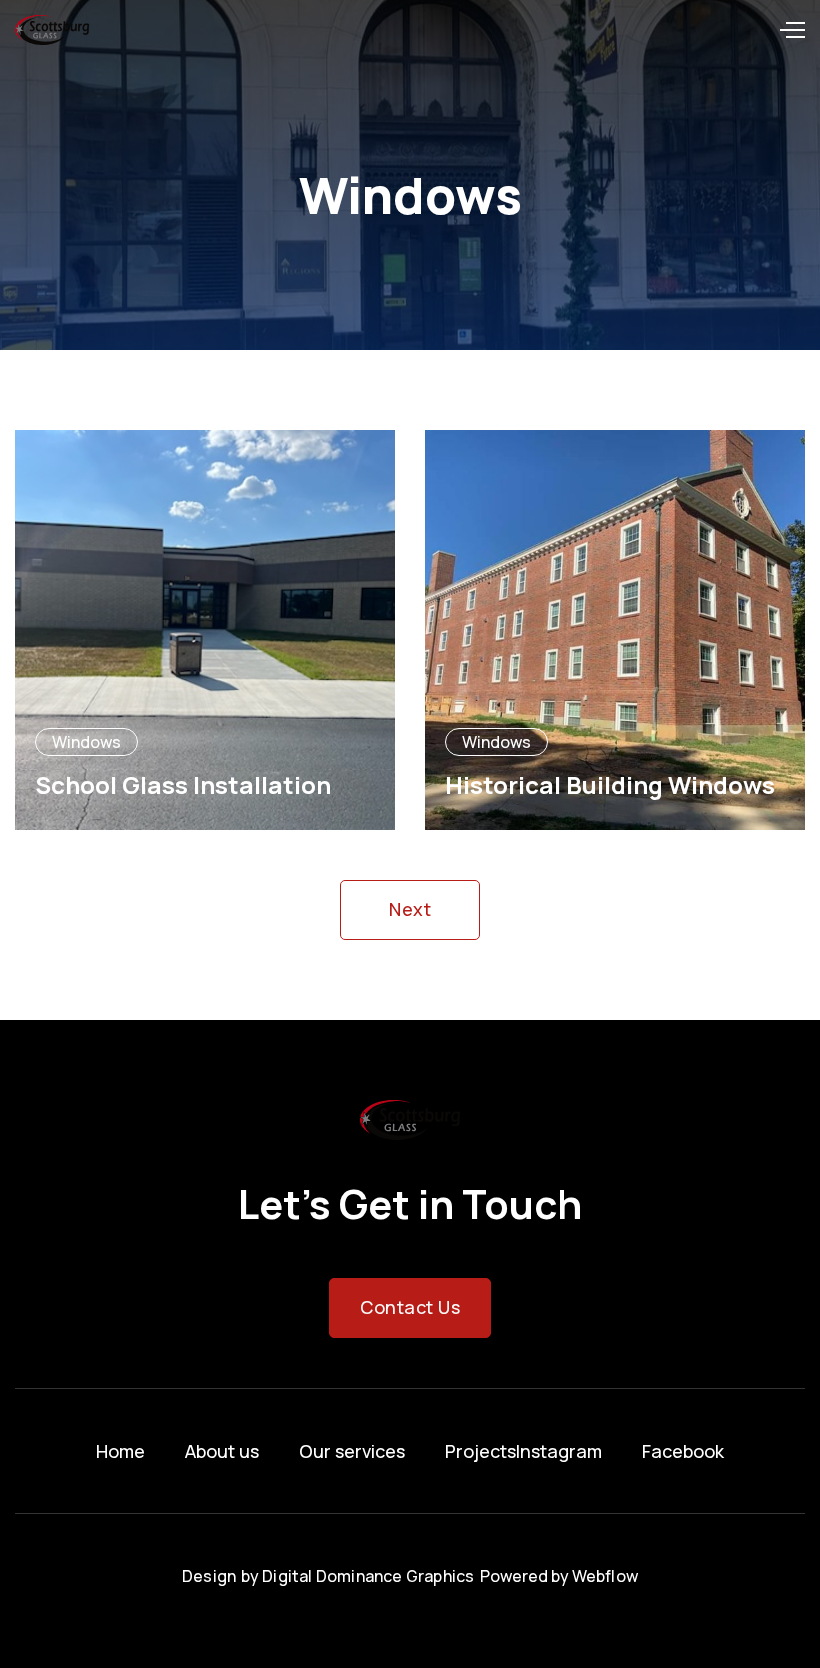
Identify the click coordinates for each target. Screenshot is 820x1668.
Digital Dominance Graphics (368, 1576)
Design (209, 1576)
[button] (791, 30)
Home (120, 1451)
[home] (52, 30)
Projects (480, 1451)
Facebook (683, 1451)
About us (222, 1451)
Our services (352, 1451)
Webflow (605, 1576)
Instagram (559, 1451)
